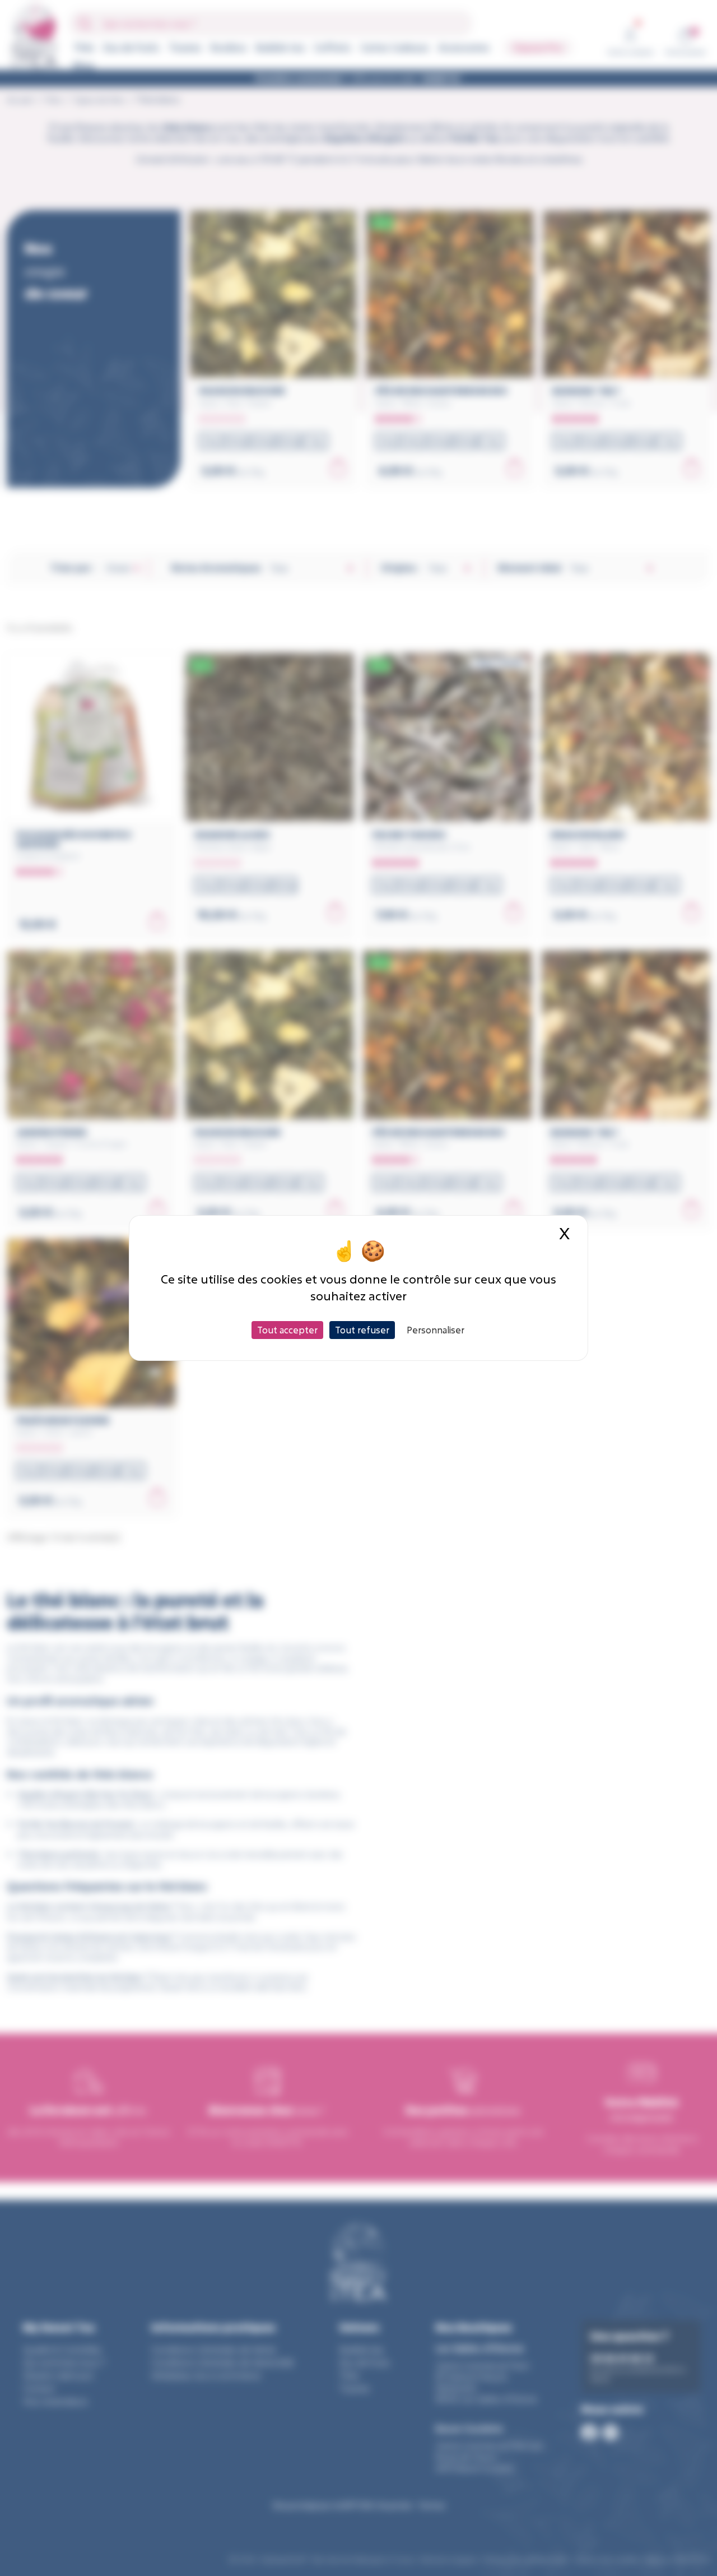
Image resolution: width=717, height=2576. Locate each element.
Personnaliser (436, 1330)
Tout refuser (362, 1330)
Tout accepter (287, 1330)
